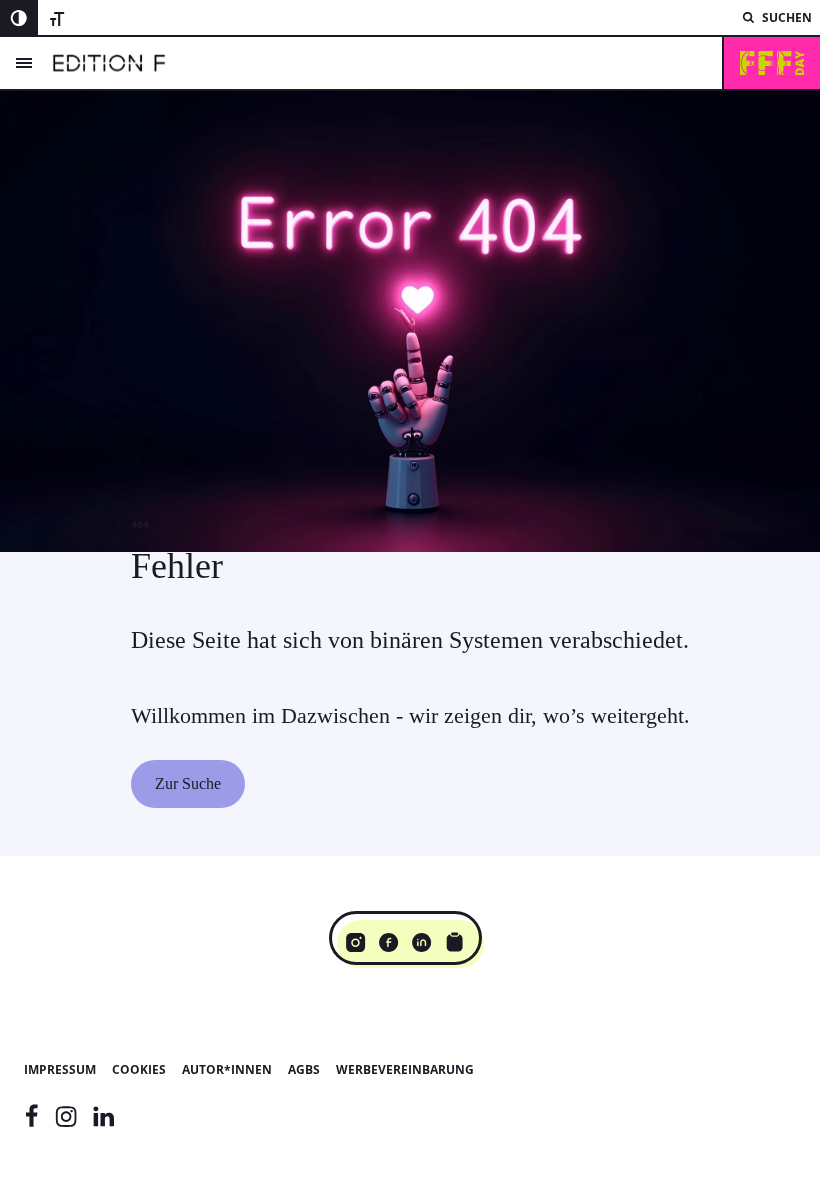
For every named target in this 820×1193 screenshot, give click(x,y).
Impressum (60, 1069)
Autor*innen (227, 1069)
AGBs (304, 1069)
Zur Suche (188, 783)
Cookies (139, 1069)
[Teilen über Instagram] (355, 942)
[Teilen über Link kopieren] (454, 942)
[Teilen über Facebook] (388, 942)
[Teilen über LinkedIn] (421, 942)
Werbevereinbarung (405, 1069)
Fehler (177, 566)
